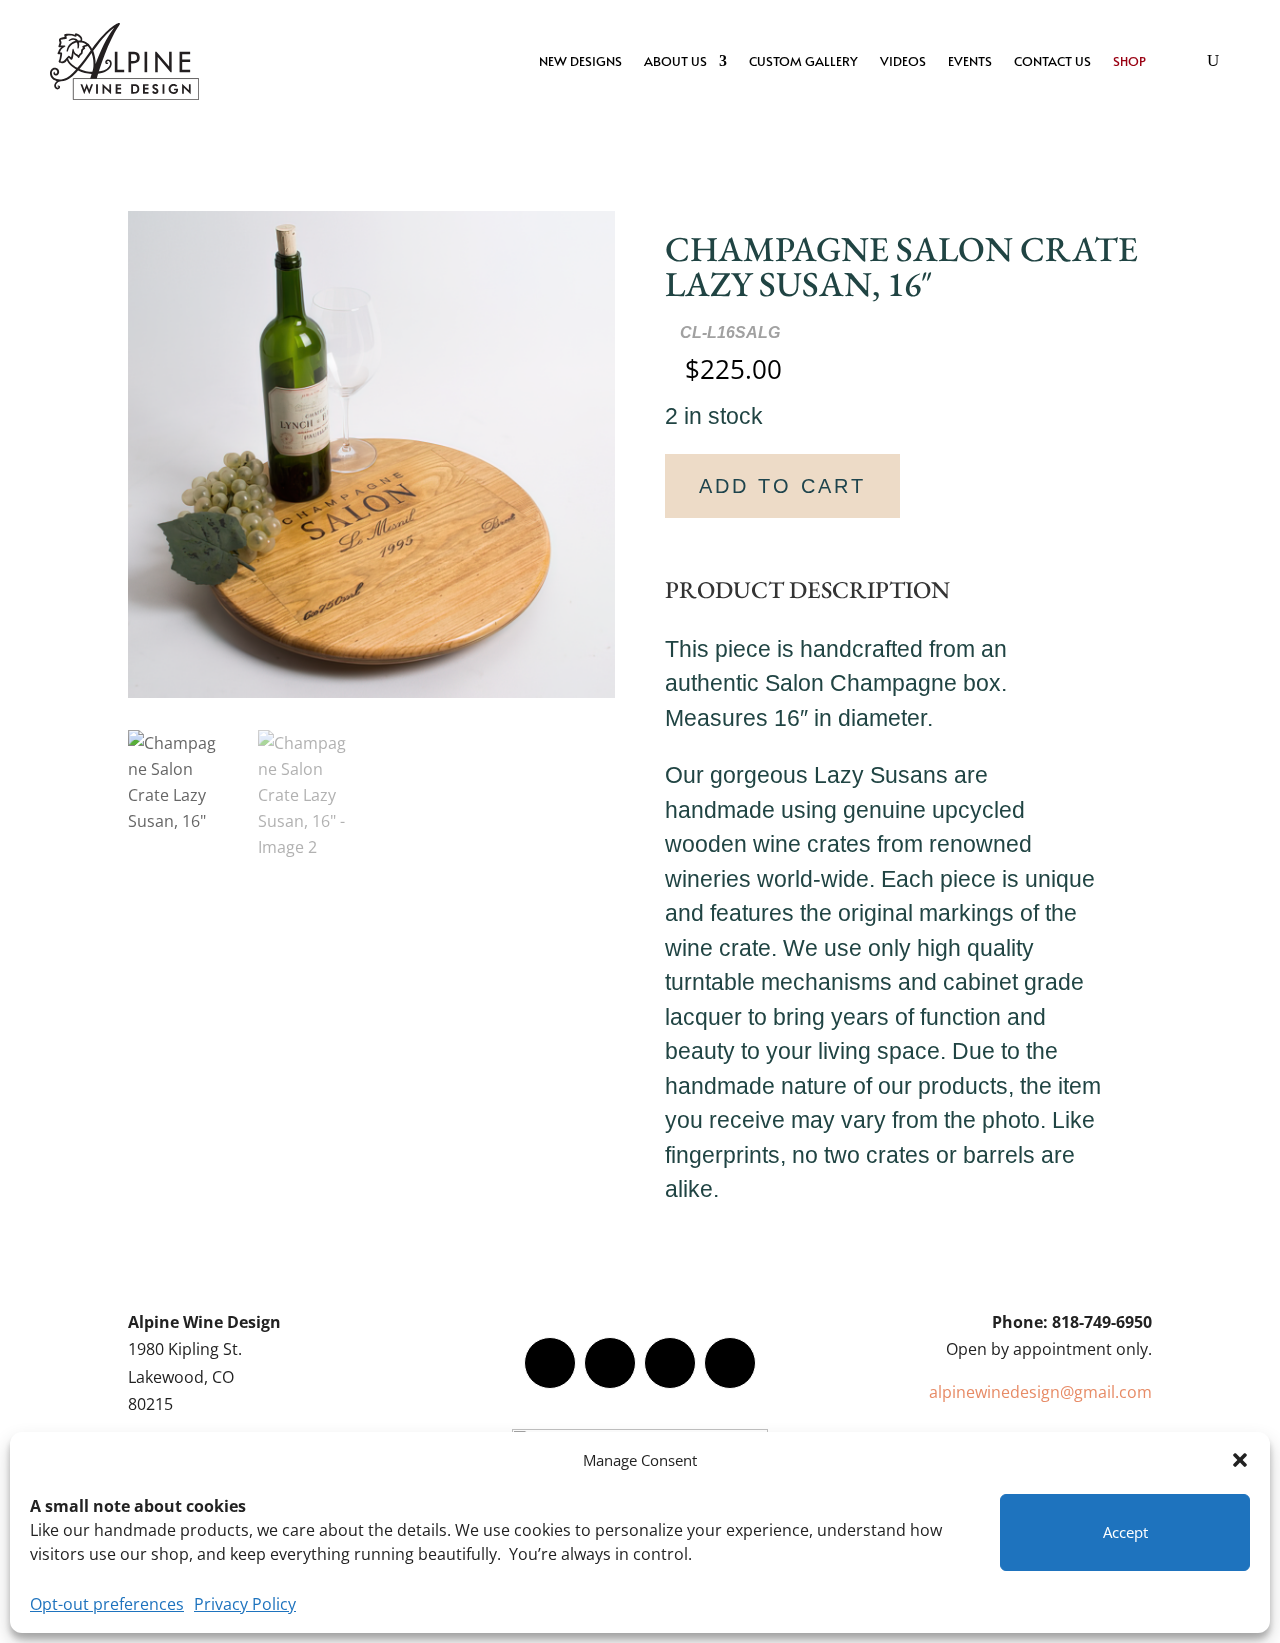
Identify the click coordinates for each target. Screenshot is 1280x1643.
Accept (1125, 1532)
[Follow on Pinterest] (730, 1363)
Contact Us (1052, 61)
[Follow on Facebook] (550, 1363)
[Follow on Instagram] (670, 1363)
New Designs (580, 61)
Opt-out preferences (107, 1604)
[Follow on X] (610, 1363)
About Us (675, 61)
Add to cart (782, 486)
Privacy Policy (245, 1604)
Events (970, 61)
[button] (1240, 1460)
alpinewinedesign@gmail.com (1040, 1392)
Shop (1129, 61)
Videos (903, 61)
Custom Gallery (803, 61)
